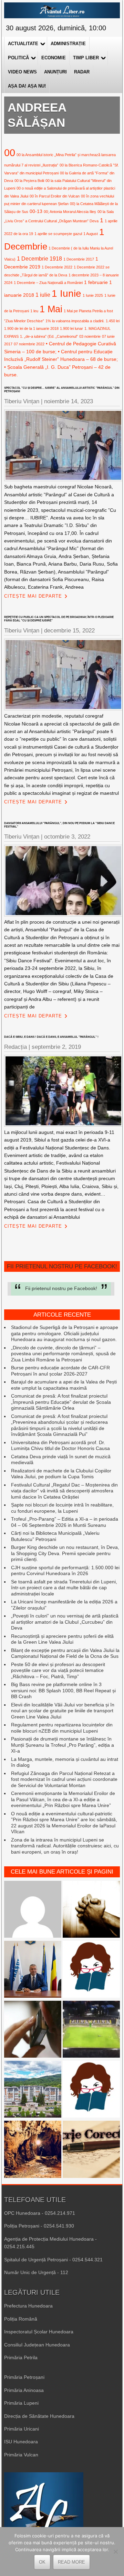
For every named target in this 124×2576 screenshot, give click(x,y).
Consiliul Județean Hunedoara (37, 2345)
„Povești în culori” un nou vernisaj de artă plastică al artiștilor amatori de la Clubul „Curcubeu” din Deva (65, 1622)
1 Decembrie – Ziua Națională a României (48, 283)
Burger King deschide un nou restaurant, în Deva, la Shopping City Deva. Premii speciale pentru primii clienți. (65, 1553)
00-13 (36, 211)
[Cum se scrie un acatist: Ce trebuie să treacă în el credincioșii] (91, 1910)
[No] (115, 2552)
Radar (82, 72)
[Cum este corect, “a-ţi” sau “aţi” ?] (33, 1910)
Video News (22, 72)
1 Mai (51, 309)
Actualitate (23, 44)
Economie (54, 58)
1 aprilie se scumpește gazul (58, 234)
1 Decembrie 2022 (57, 267)
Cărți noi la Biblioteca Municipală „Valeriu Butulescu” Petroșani (55, 1536)
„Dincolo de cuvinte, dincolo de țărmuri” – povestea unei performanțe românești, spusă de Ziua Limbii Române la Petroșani (63, 1354)
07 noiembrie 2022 (29, 344)
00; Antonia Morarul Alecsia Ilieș (70, 212)
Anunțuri (55, 72)
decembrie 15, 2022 (69, 631)
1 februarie (96, 282)
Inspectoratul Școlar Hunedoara (39, 2332)
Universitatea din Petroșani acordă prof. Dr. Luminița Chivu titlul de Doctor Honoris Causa (60, 1446)
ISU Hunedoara (21, 2442)
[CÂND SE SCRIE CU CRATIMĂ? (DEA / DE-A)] (91, 1970)
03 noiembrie (90, 336)
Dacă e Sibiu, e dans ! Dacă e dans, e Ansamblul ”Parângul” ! (51, 1037)
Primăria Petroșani (24, 2377)
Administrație (68, 44)
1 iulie (43, 295)
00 (10, 153)
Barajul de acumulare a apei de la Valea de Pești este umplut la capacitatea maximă (64, 1385)
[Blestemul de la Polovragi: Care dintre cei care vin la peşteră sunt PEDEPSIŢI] (33, 2150)
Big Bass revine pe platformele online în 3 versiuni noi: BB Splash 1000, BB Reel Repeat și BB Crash (63, 1690)
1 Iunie (66, 293)
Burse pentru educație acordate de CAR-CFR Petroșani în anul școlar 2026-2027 (60, 1371)
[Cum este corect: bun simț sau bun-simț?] (91, 2150)
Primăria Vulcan (21, 2455)
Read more (71, 2562)
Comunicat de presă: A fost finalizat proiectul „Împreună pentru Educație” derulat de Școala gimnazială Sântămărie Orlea (61, 1402)
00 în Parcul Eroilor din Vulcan (55, 196)
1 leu (34, 311)
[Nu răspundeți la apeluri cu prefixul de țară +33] (33, 2030)
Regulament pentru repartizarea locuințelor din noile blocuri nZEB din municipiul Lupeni (62, 1728)
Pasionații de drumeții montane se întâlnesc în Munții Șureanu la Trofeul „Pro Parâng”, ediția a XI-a (63, 1745)
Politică (18, 58)
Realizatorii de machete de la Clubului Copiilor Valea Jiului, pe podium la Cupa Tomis (61, 1474)
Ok (42, 2562)
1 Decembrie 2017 (79, 259)
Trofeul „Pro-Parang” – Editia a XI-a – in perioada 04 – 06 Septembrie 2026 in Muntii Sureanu (65, 1522)
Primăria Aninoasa (24, 2390)
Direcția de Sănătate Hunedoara (39, 2416)
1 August (91, 234)
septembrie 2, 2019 (56, 1047)
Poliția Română (21, 2319)
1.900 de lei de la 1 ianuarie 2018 (31, 328)
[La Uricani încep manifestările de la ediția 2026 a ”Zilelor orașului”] (33, 1970)
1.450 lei (113, 321)
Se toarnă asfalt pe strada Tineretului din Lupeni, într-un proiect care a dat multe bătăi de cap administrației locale (64, 1588)
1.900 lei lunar (71, 328)
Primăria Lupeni (21, 2403)
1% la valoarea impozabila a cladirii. (75, 321)
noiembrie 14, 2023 (69, 401)
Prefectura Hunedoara (28, 2306)
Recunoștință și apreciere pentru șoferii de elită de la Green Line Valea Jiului (62, 1639)
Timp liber (86, 58)
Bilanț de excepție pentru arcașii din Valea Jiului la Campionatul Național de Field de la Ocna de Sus (65, 1653)
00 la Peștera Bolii (29, 181)
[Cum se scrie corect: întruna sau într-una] (91, 2090)
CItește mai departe (33, 596)
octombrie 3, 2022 (67, 837)
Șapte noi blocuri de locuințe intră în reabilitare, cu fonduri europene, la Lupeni (62, 1508)
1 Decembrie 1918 (39, 258)
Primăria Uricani (22, 2429)
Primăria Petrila (21, 2357)
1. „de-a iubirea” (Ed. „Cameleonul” (49, 336)
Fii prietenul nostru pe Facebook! (62, 1266)
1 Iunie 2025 (93, 295)
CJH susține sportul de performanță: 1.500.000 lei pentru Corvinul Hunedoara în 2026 (65, 1571)
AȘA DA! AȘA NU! (27, 86)
